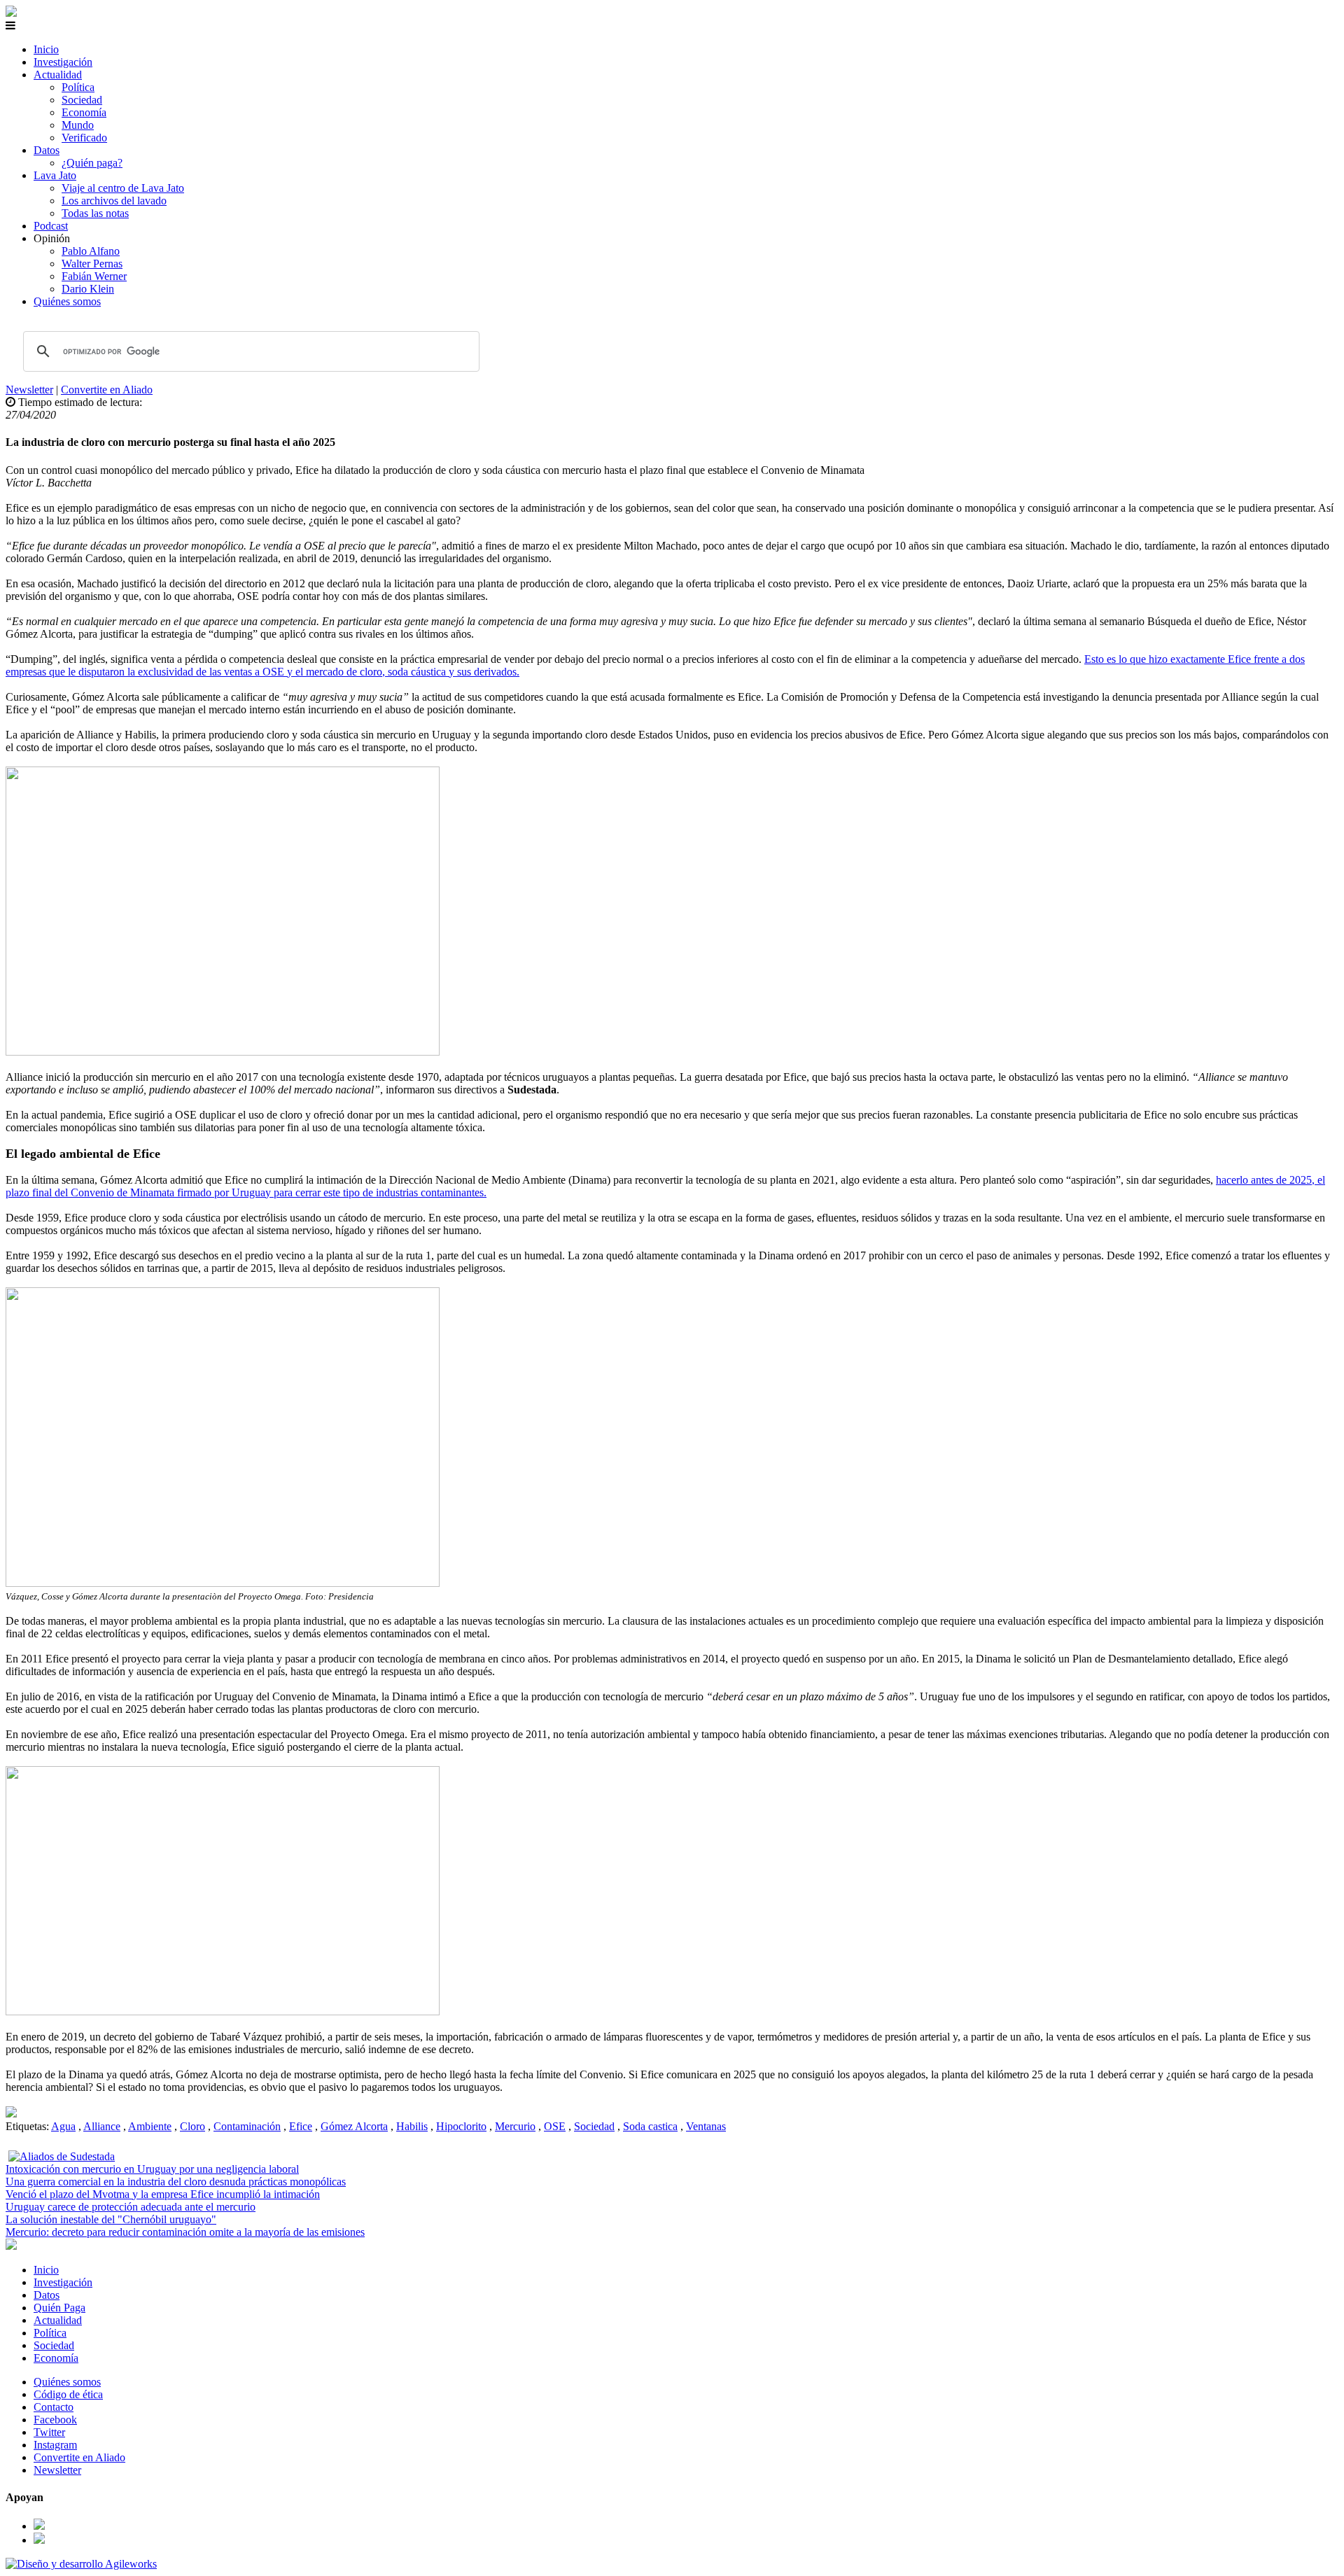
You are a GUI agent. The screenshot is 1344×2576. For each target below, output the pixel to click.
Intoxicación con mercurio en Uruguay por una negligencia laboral (152, 2169)
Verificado (84, 138)
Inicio (46, 49)
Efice (301, 2126)
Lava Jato (55, 175)
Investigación (63, 62)
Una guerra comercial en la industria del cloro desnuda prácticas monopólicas (176, 2182)
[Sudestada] (11, 13)
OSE (555, 2126)
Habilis (412, 2126)
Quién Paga (59, 2308)
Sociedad (82, 100)
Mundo (78, 125)
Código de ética (68, 2394)
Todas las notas (95, 213)
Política (78, 87)
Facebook (55, 2420)
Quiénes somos (67, 301)
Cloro (192, 2126)
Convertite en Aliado (107, 390)
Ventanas (706, 2126)
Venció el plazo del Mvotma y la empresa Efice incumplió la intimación (163, 2194)
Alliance (102, 2126)
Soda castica (650, 2126)
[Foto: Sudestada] (11, 2114)
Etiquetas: (28, 2126)
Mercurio (515, 2126)
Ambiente (150, 2126)
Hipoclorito (461, 2126)
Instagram (55, 2445)
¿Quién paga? (92, 163)
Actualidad (58, 75)
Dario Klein (88, 289)
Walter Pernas (92, 264)
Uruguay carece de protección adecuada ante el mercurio (131, 2207)
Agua (63, 2126)
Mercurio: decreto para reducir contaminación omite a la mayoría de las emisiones (185, 2232)
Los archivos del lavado (114, 201)
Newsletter (29, 390)
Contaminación (247, 2126)
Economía (84, 112)
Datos (47, 150)
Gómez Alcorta (354, 2126)
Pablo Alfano (91, 251)
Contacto (54, 2407)
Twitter (49, 2432)
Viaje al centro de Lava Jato (123, 188)
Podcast (51, 226)
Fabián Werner (94, 276)
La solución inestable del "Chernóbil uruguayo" (111, 2219)
